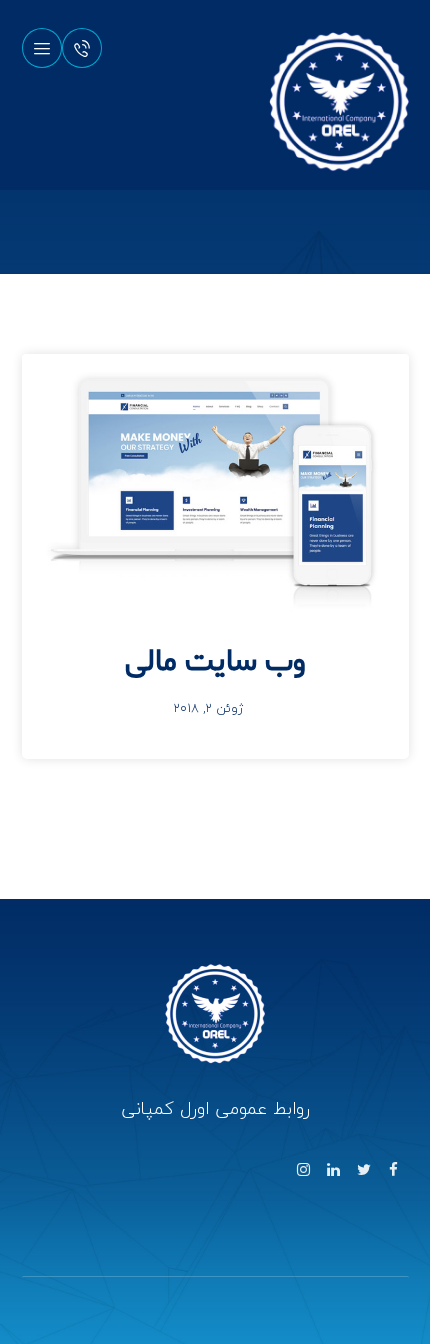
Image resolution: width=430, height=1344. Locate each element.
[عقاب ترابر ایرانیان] (339, 102)
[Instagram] (304, 1170)
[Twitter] (364, 1170)
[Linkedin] (334, 1170)
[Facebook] (394, 1170)
